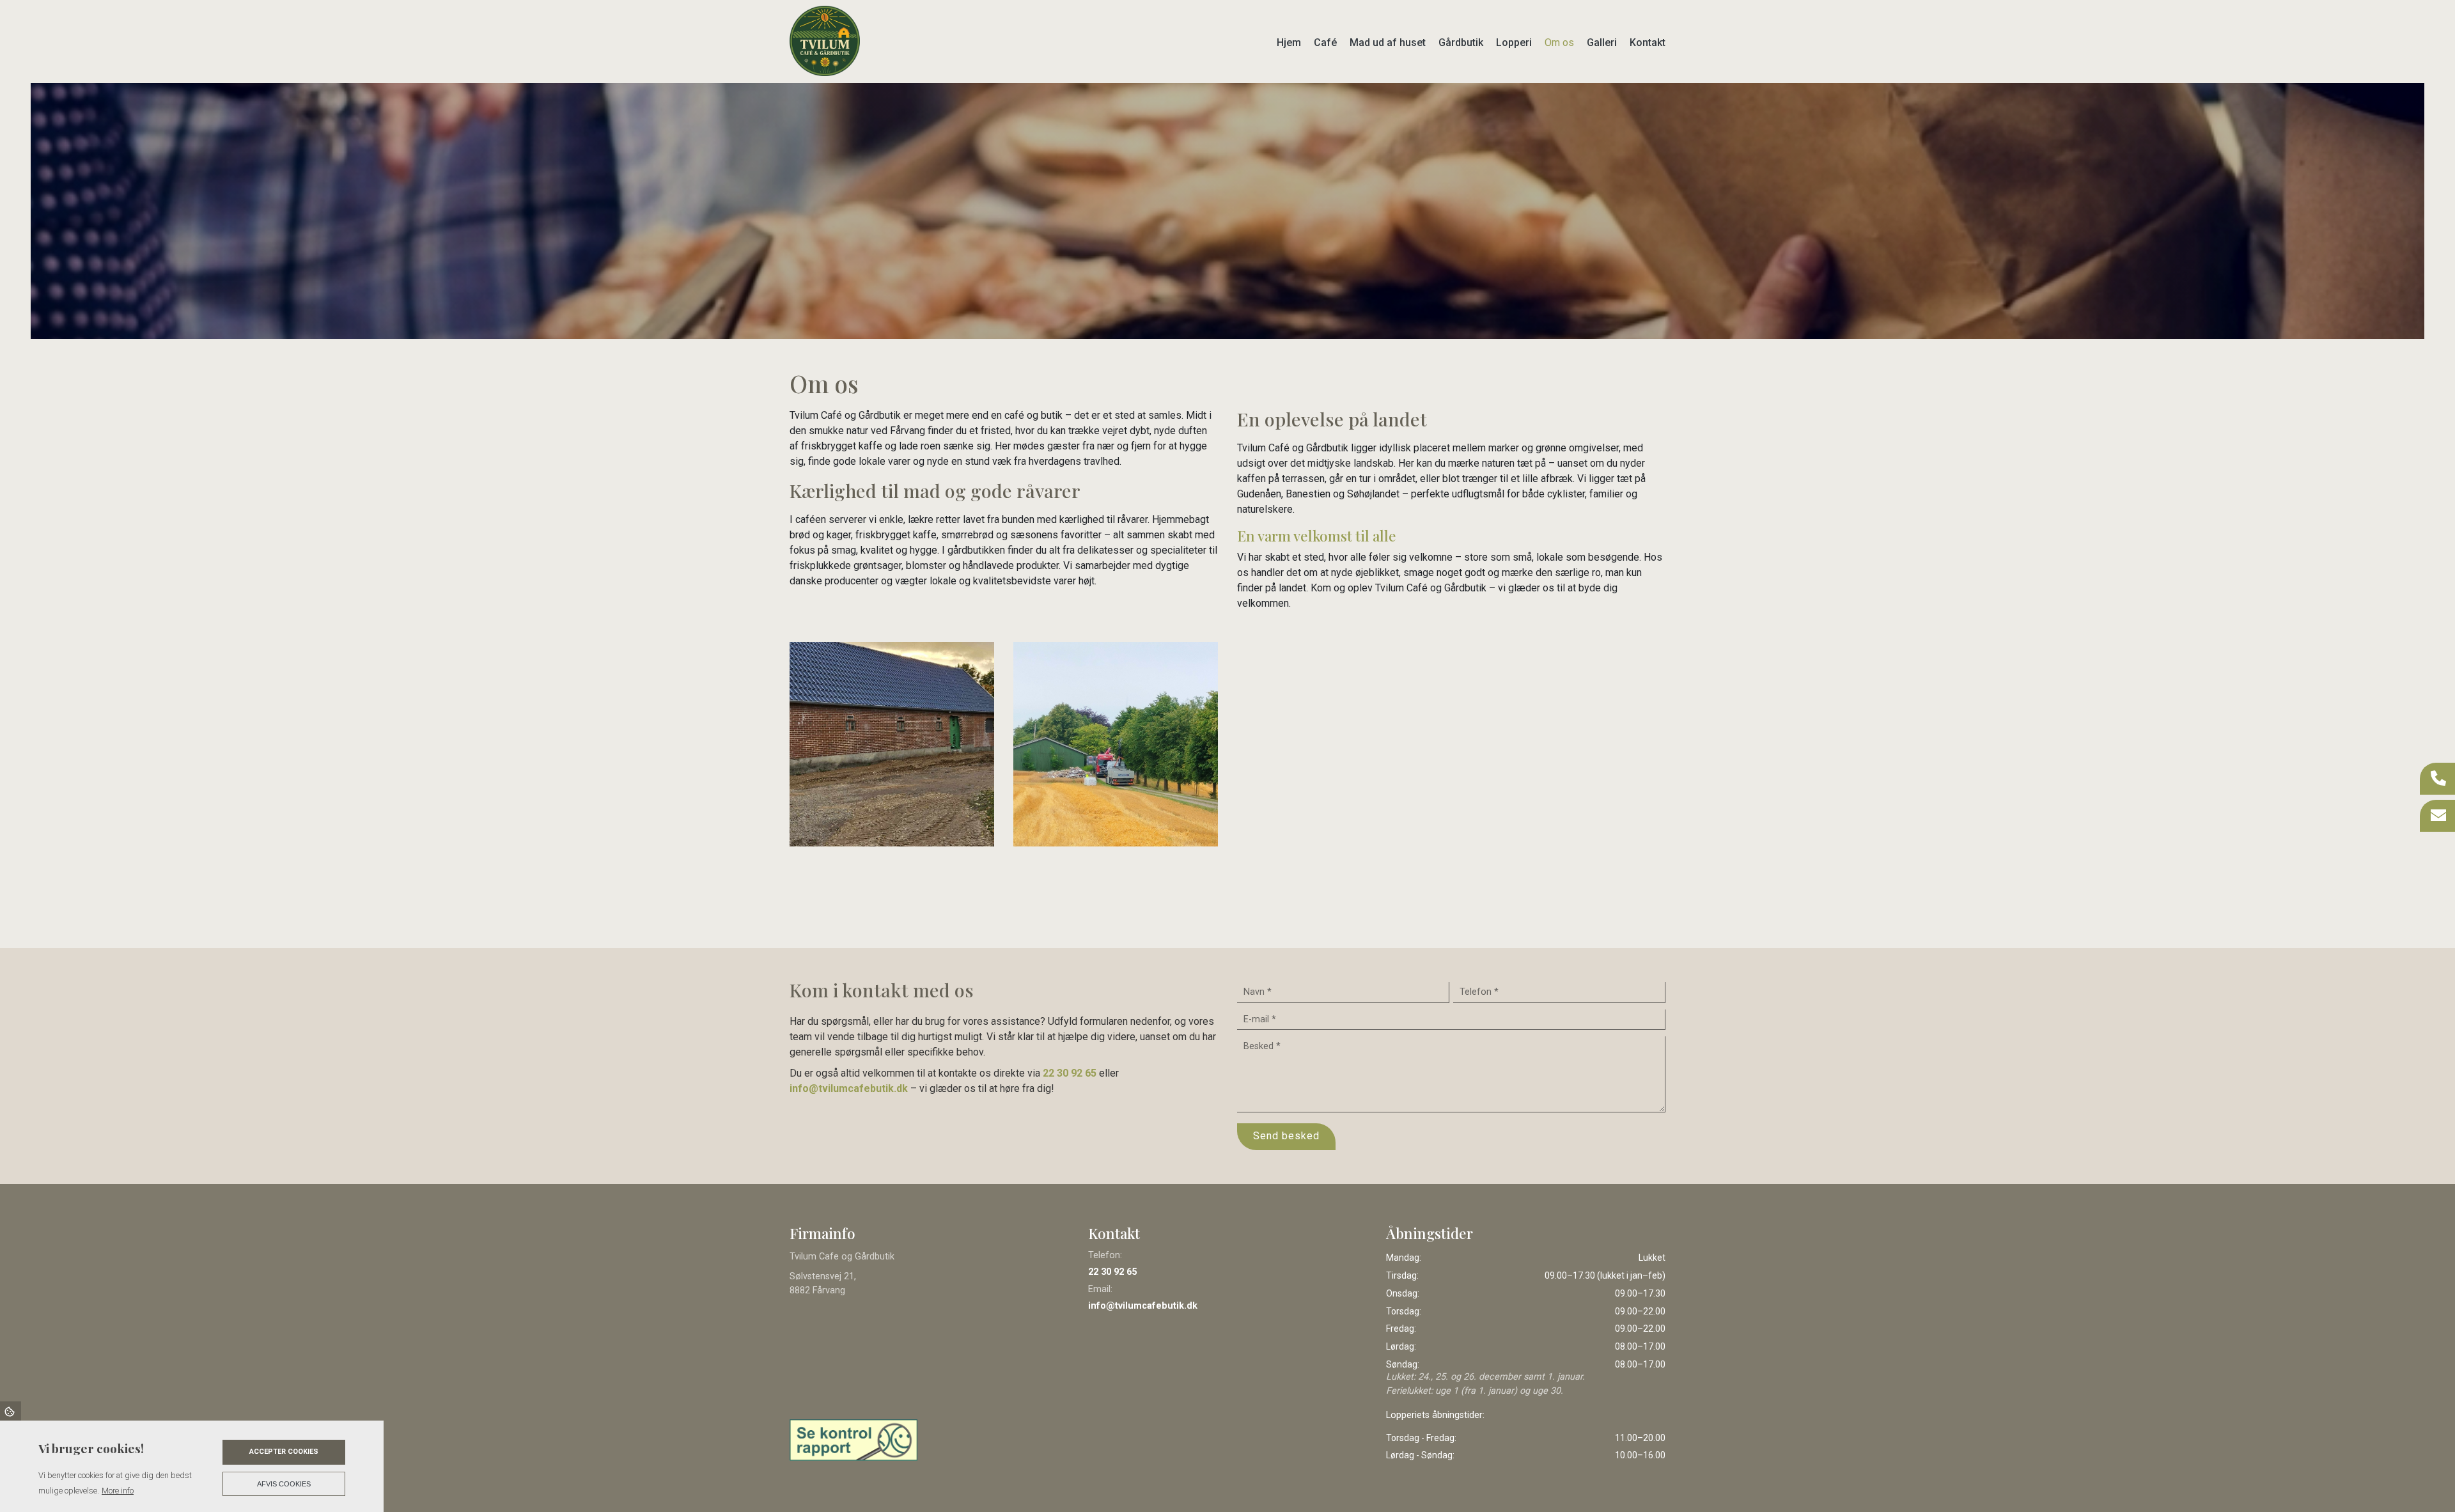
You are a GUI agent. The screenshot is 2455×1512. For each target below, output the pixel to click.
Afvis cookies (284, 1484)
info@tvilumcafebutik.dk (849, 1088)
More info (118, 1491)
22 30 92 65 (1070, 1073)
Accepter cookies (284, 1452)
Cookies (11, 1411)
